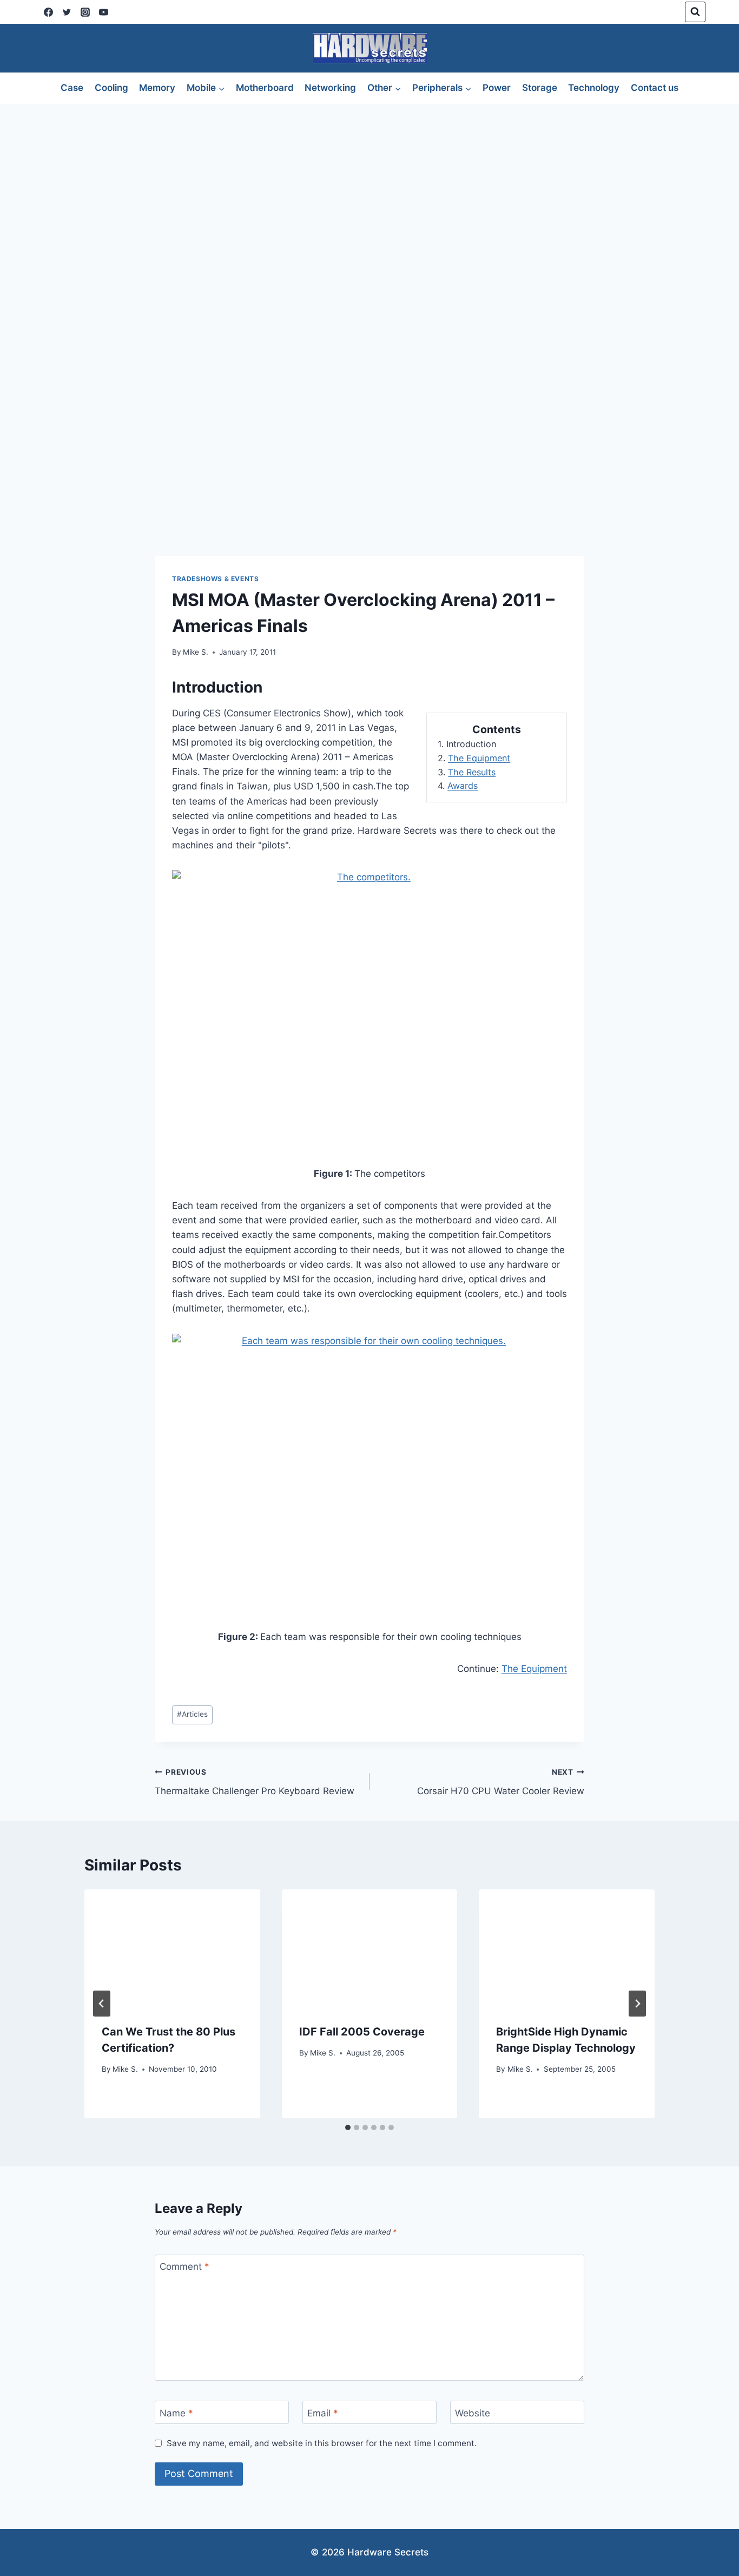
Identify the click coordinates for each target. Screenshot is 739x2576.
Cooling (111, 88)
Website (473, 2413)
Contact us (655, 88)
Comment (184, 2267)
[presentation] (172, 1948)
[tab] (348, 2127)
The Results (472, 772)
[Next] (637, 2004)
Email (323, 2413)
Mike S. (196, 652)
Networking (330, 88)
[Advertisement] (369, 185)
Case (72, 88)
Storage (540, 88)
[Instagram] (85, 12)
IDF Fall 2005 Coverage (362, 2032)
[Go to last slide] (102, 2004)
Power (497, 88)
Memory (157, 88)
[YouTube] (103, 12)
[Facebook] (48, 12)
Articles (192, 1714)
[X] (67, 12)
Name (176, 2413)
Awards (463, 786)
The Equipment (479, 758)
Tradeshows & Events (215, 579)
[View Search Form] (695, 12)
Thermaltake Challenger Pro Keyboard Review (255, 1782)
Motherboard (265, 88)
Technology (594, 88)
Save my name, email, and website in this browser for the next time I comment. (322, 2443)
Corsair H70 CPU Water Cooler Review (501, 1782)
